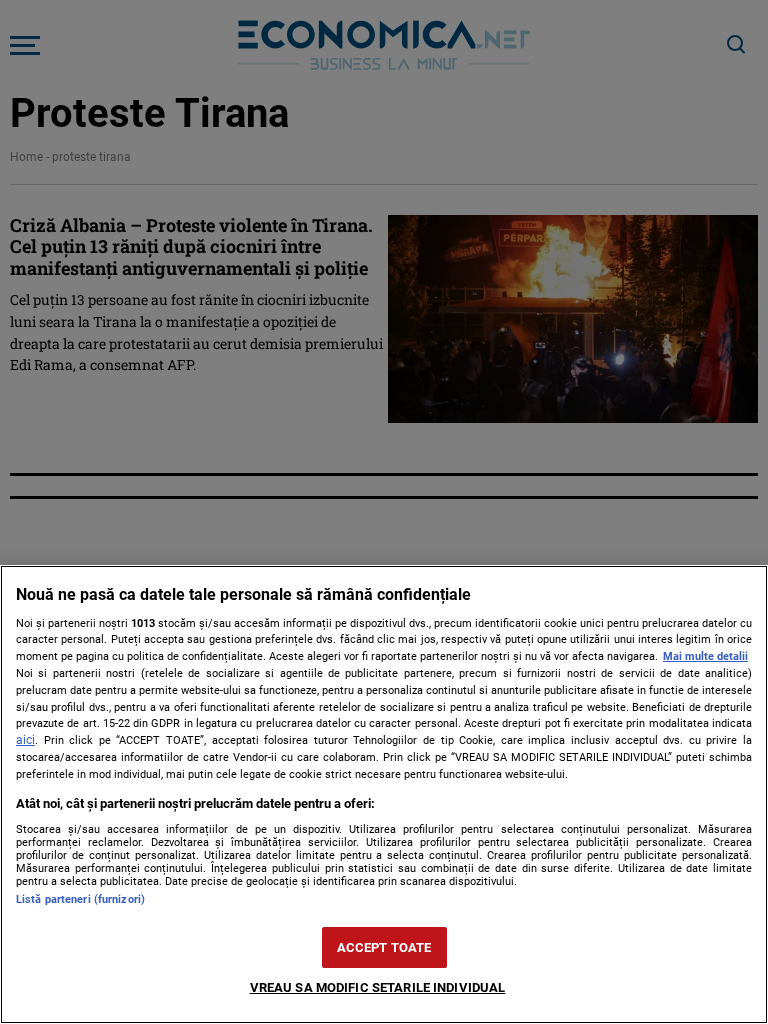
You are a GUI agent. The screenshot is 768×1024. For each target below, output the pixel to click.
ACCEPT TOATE (384, 947)
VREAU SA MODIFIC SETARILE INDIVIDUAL (378, 987)
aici (25, 740)
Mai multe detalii (705, 656)
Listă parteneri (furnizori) (80, 899)
